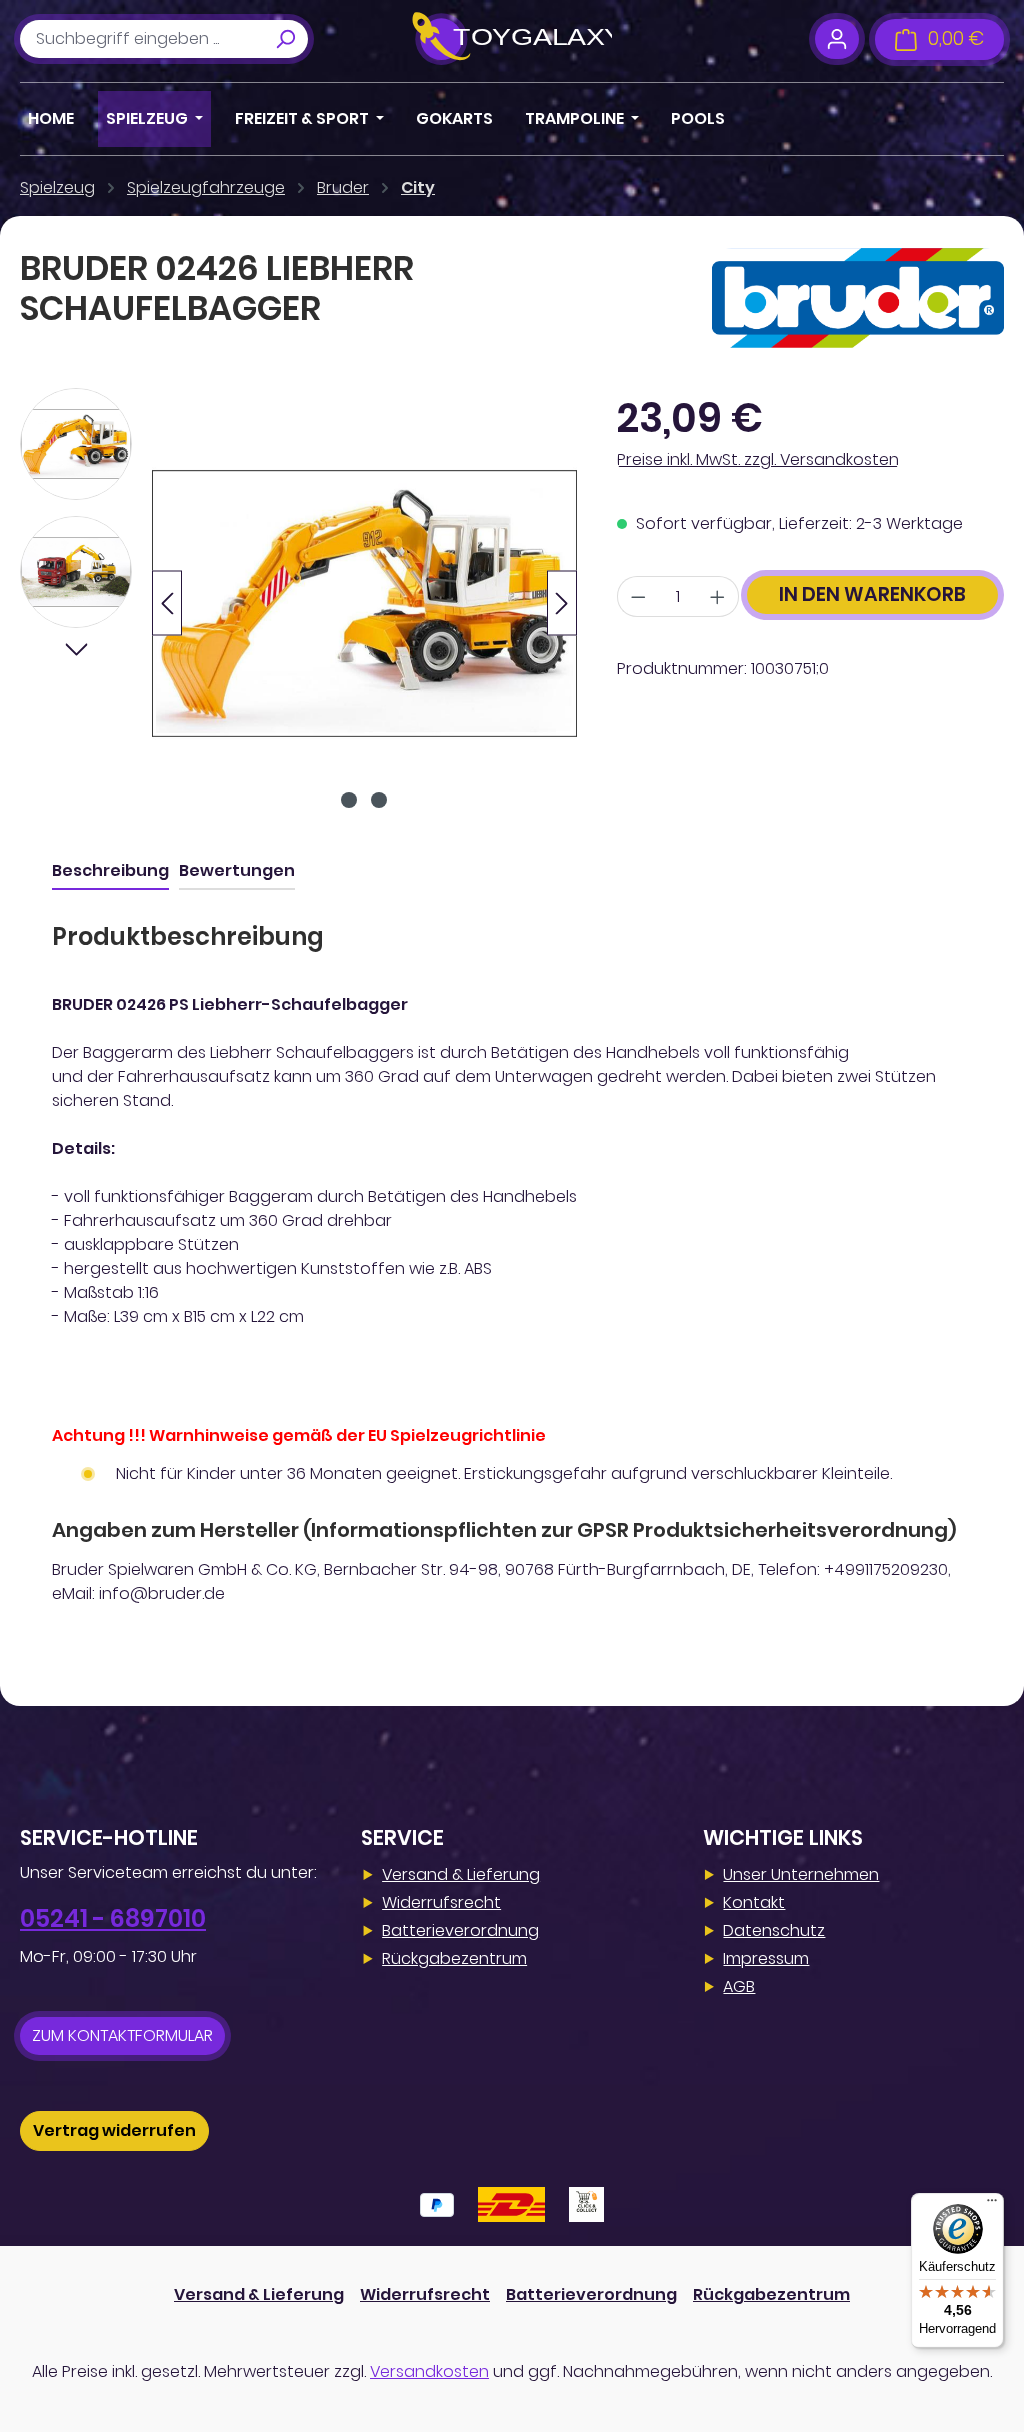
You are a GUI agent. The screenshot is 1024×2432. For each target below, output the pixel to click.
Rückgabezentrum (454, 1958)
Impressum (766, 1958)
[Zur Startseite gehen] (512, 39)
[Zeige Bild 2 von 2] (379, 800)
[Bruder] (858, 298)
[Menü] (992, 2205)
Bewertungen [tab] (237, 870)
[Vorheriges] (167, 603)
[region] (298, 603)
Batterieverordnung (460, 1930)
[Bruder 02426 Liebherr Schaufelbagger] (364, 603)
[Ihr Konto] (836, 39)
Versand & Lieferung (461, 1874)
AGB (739, 1986)
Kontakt (754, 1902)
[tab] (110, 872)
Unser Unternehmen (801, 1874)
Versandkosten (429, 2371)
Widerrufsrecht (441, 1902)
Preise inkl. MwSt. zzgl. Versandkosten (758, 459)
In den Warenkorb (872, 594)
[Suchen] (285, 39)
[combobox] (141, 39)
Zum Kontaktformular (122, 2035)
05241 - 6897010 (113, 1918)
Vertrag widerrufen (114, 2130)
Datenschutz (774, 1930)
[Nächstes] (562, 603)
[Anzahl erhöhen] (718, 596)
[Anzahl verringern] (638, 596)
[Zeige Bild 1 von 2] (349, 800)
